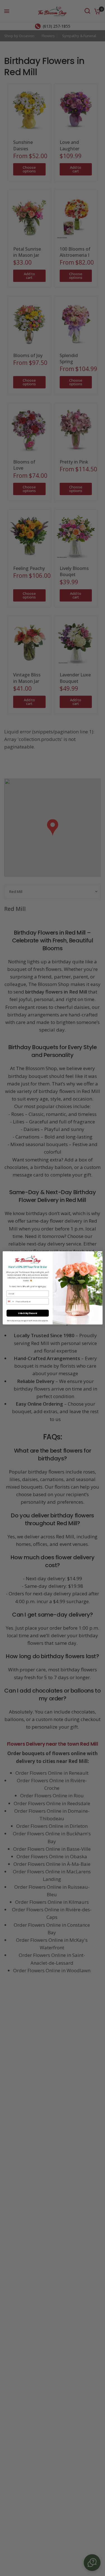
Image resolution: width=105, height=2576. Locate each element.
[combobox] (10, 1301)
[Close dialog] (99, 1255)
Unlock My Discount (28, 1313)
